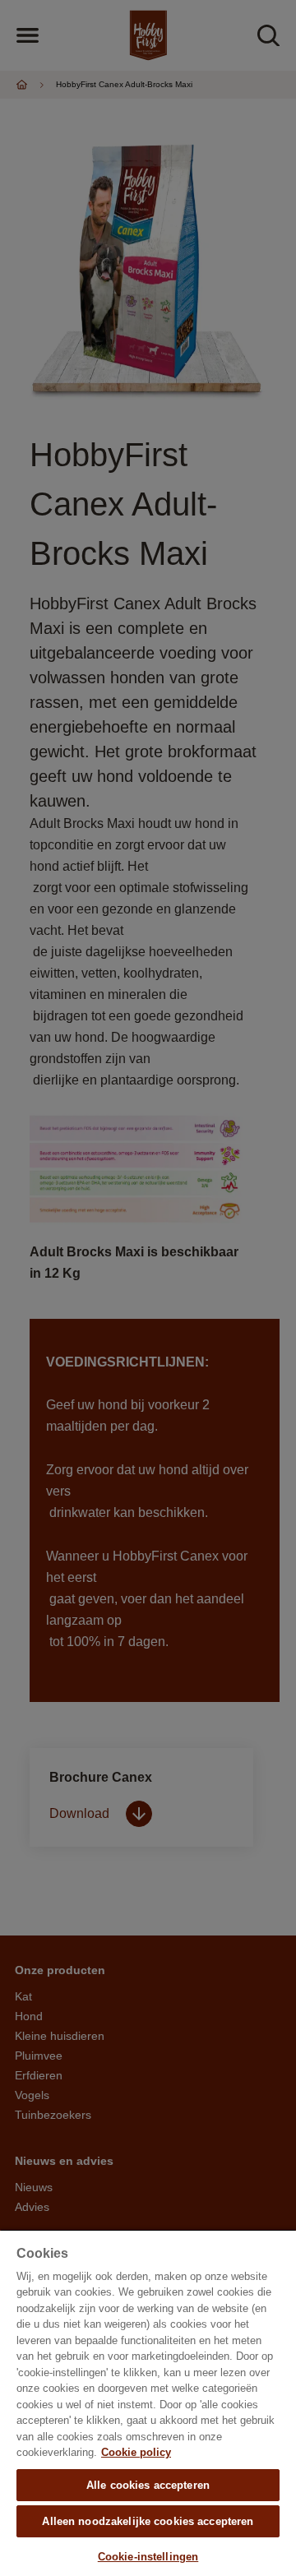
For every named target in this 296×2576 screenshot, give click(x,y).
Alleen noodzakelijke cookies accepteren (148, 2521)
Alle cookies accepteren (148, 2485)
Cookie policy (136, 2452)
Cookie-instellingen (148, 2557)
